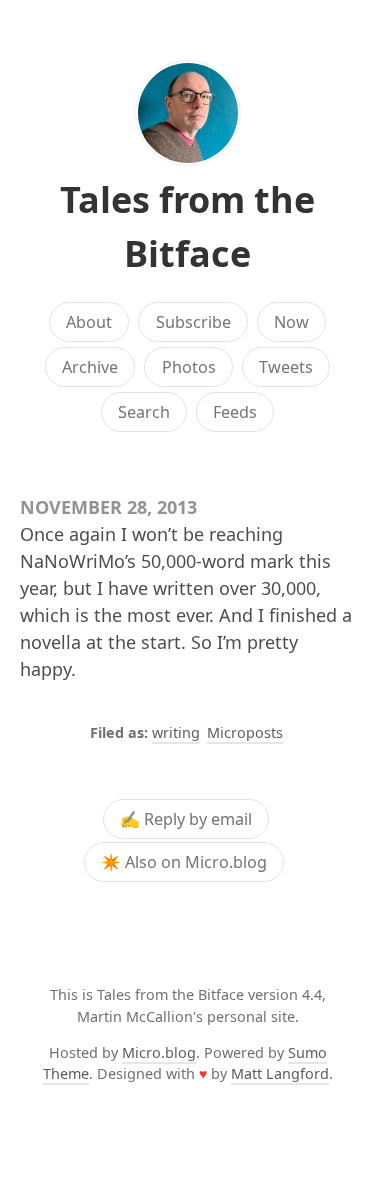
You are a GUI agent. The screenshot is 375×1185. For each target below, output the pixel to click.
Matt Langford (280, 1073)
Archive (90, 367)
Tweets (286, 367)
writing (176, 732)
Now (291, 322)
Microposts (245, 732)
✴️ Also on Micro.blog (184, 862)
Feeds (235, 412)
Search (144, 412)
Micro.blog (159, 1052)
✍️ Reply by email (186, 819)
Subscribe (193, 322)
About (89, 322)
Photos (189, 367)
